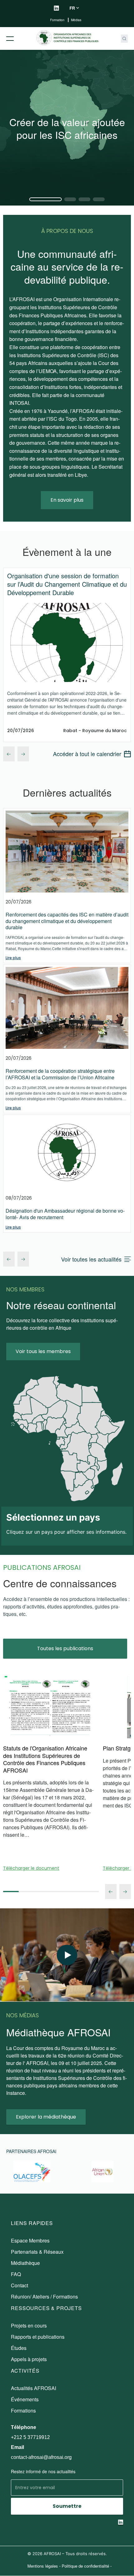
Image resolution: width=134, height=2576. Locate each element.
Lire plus (13, 958)
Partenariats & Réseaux (37, 2252)
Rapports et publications (38, 2337)
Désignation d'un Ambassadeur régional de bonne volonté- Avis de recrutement (65, 1214)
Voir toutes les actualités (91, 1259)
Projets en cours (29, 2325)
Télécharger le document (31, 1868)
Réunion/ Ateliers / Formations (44, 2297)
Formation (58, 20)
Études (19, 2348)
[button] (45, 199)
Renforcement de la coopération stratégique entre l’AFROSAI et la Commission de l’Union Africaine (60, 1074)
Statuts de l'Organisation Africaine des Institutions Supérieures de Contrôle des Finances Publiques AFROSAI (45, 1759)
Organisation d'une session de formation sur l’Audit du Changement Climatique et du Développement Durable (67, 584)
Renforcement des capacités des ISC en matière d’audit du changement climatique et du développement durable (67, 921)
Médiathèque (25, 2263)
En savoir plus (67, 500)
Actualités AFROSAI (33, 2388)
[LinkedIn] (56, 8)
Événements (25, 2399)
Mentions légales (43, 2566)
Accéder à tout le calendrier (87, 754)
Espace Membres (30, 2240)
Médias (76, 20)
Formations (23, 2410)
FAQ (16, 2274)
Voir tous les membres (43, 1351)
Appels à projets (29, 2359)
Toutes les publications (65, 1648)
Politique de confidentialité (85, 2566)
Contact (19, 2285)
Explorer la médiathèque (46, 2117)
